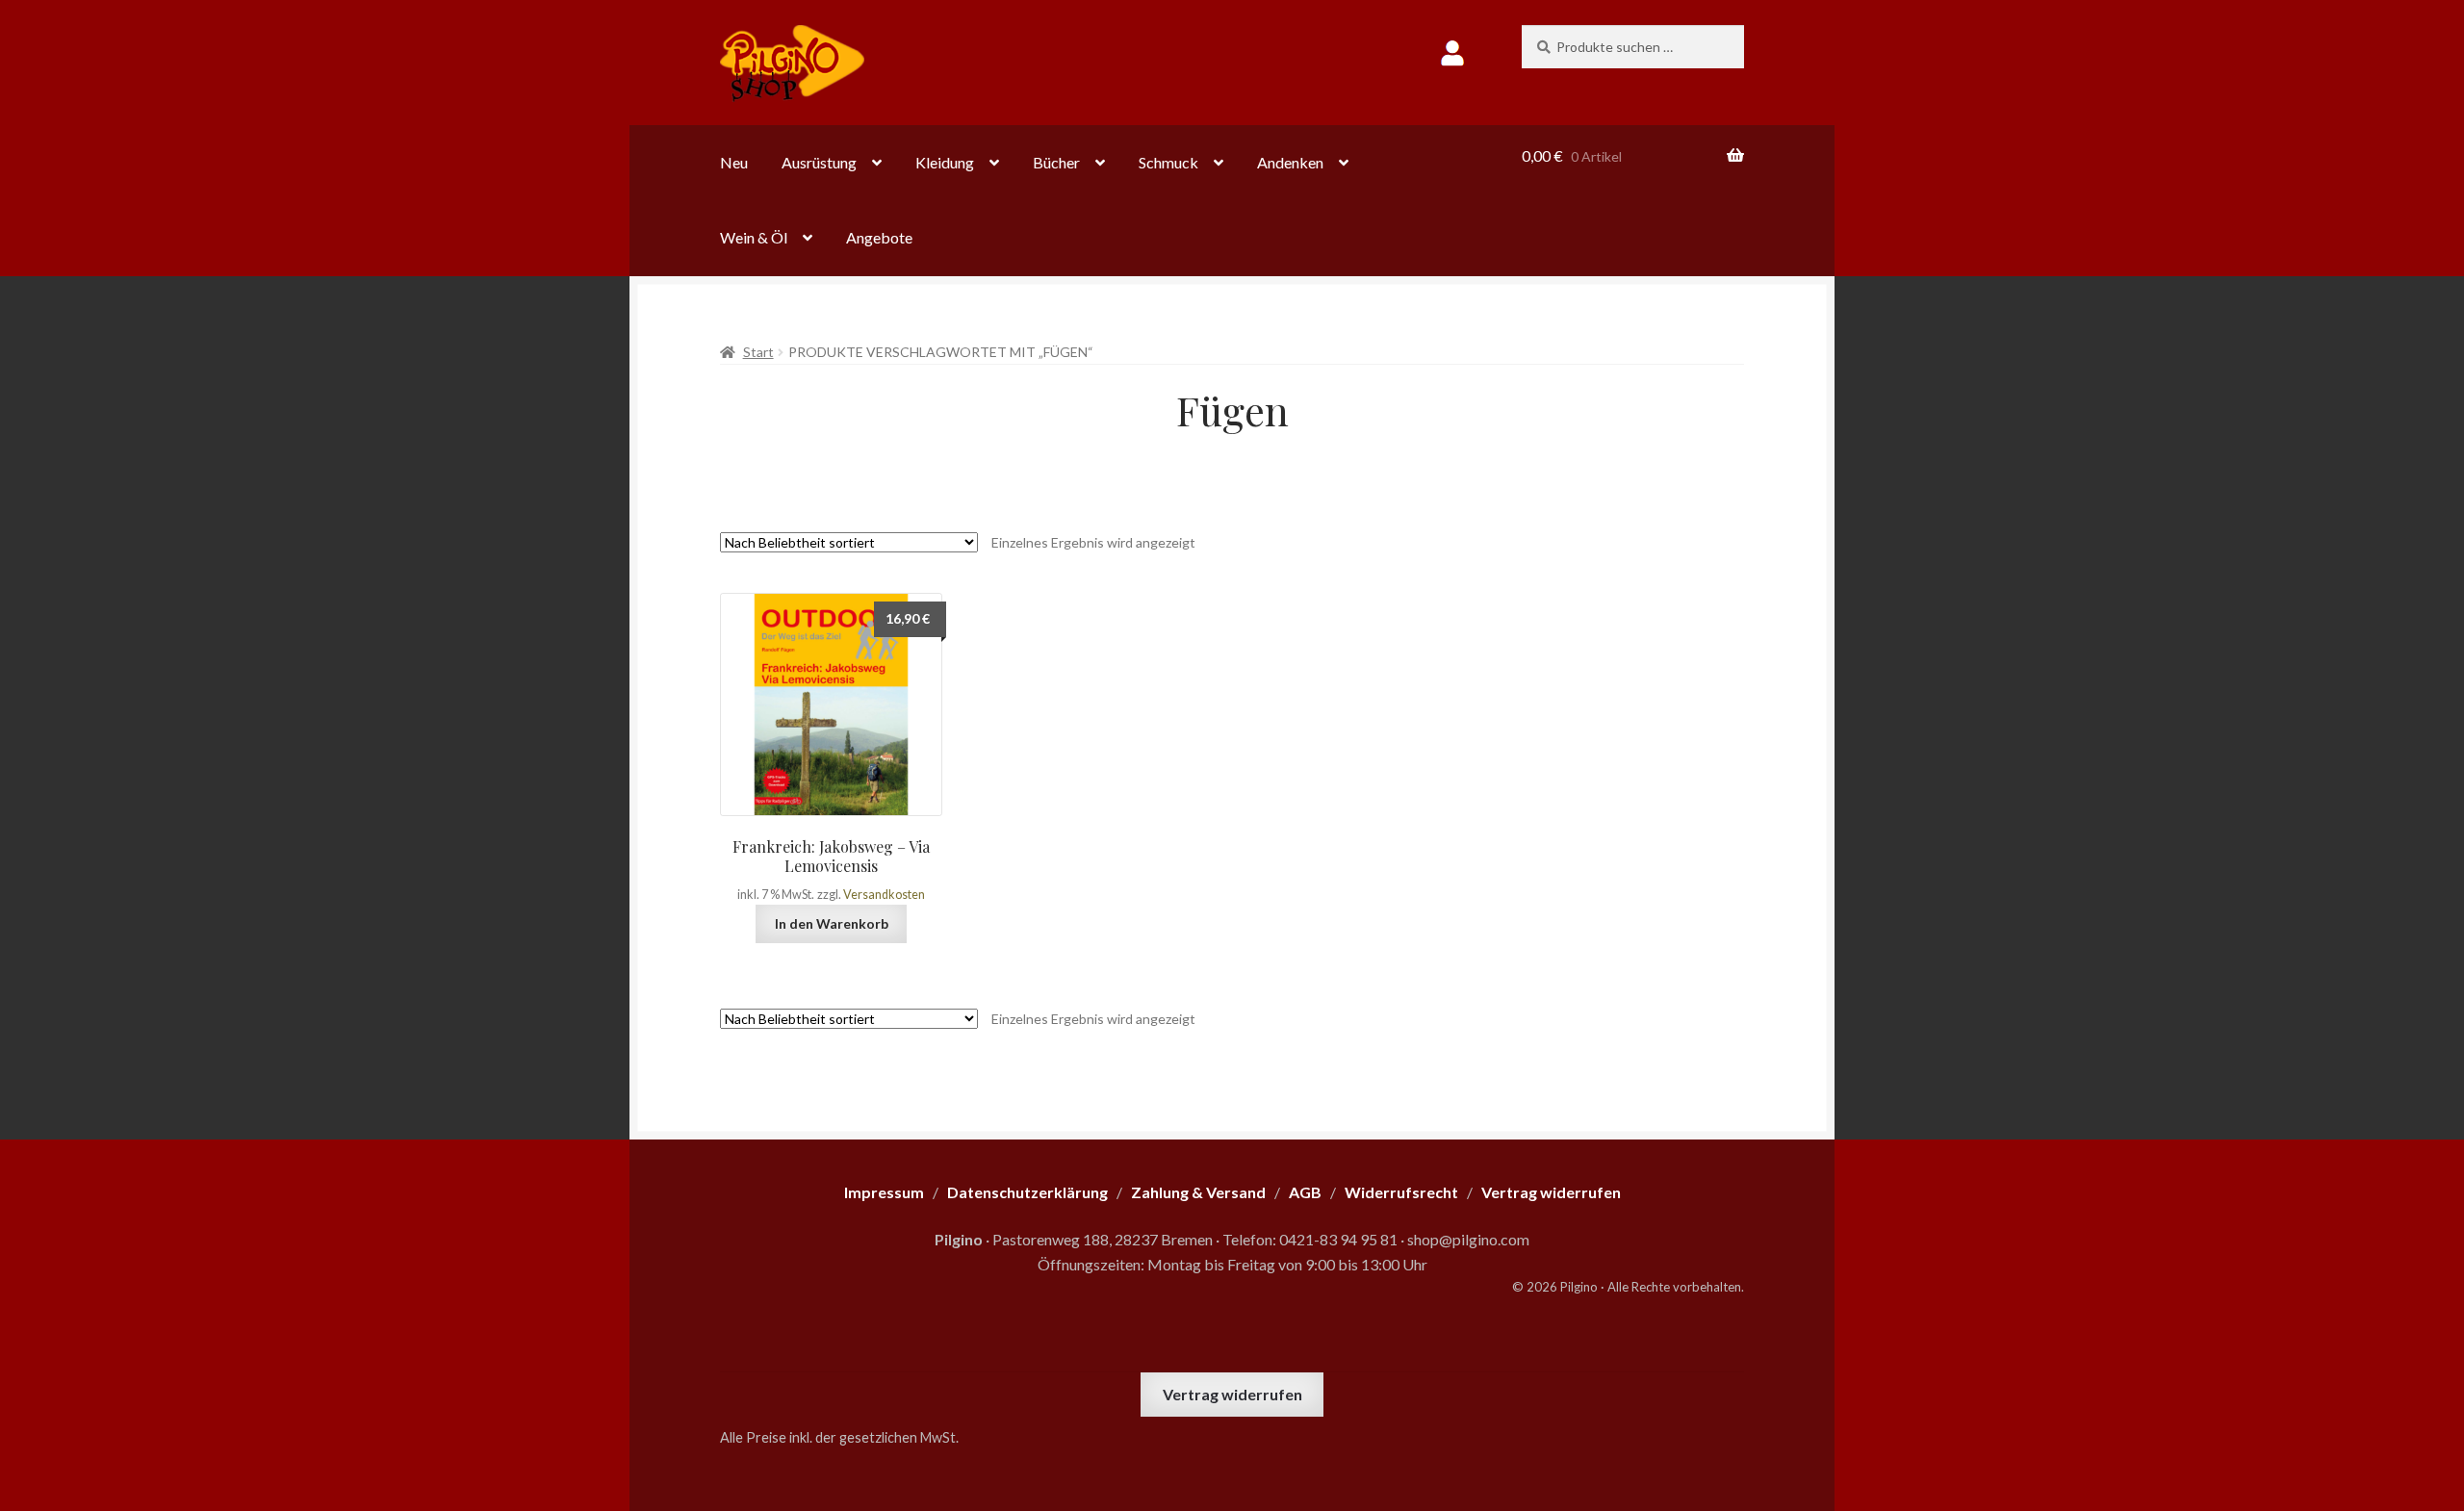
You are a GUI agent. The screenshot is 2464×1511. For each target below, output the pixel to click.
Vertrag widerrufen (1232, 1394)
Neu (734, 162)
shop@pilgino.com (1468, 1239)
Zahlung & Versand (1198, 1192)
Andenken (1290, 162)
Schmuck (1168, 162)
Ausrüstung (819, 162)
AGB (1305, 1192)
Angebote (879, 237)
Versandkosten (884, 895)
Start (758, 352)
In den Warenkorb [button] (832, 923)
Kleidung (945, 162)
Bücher (1056, 162)
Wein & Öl (754, 237)
